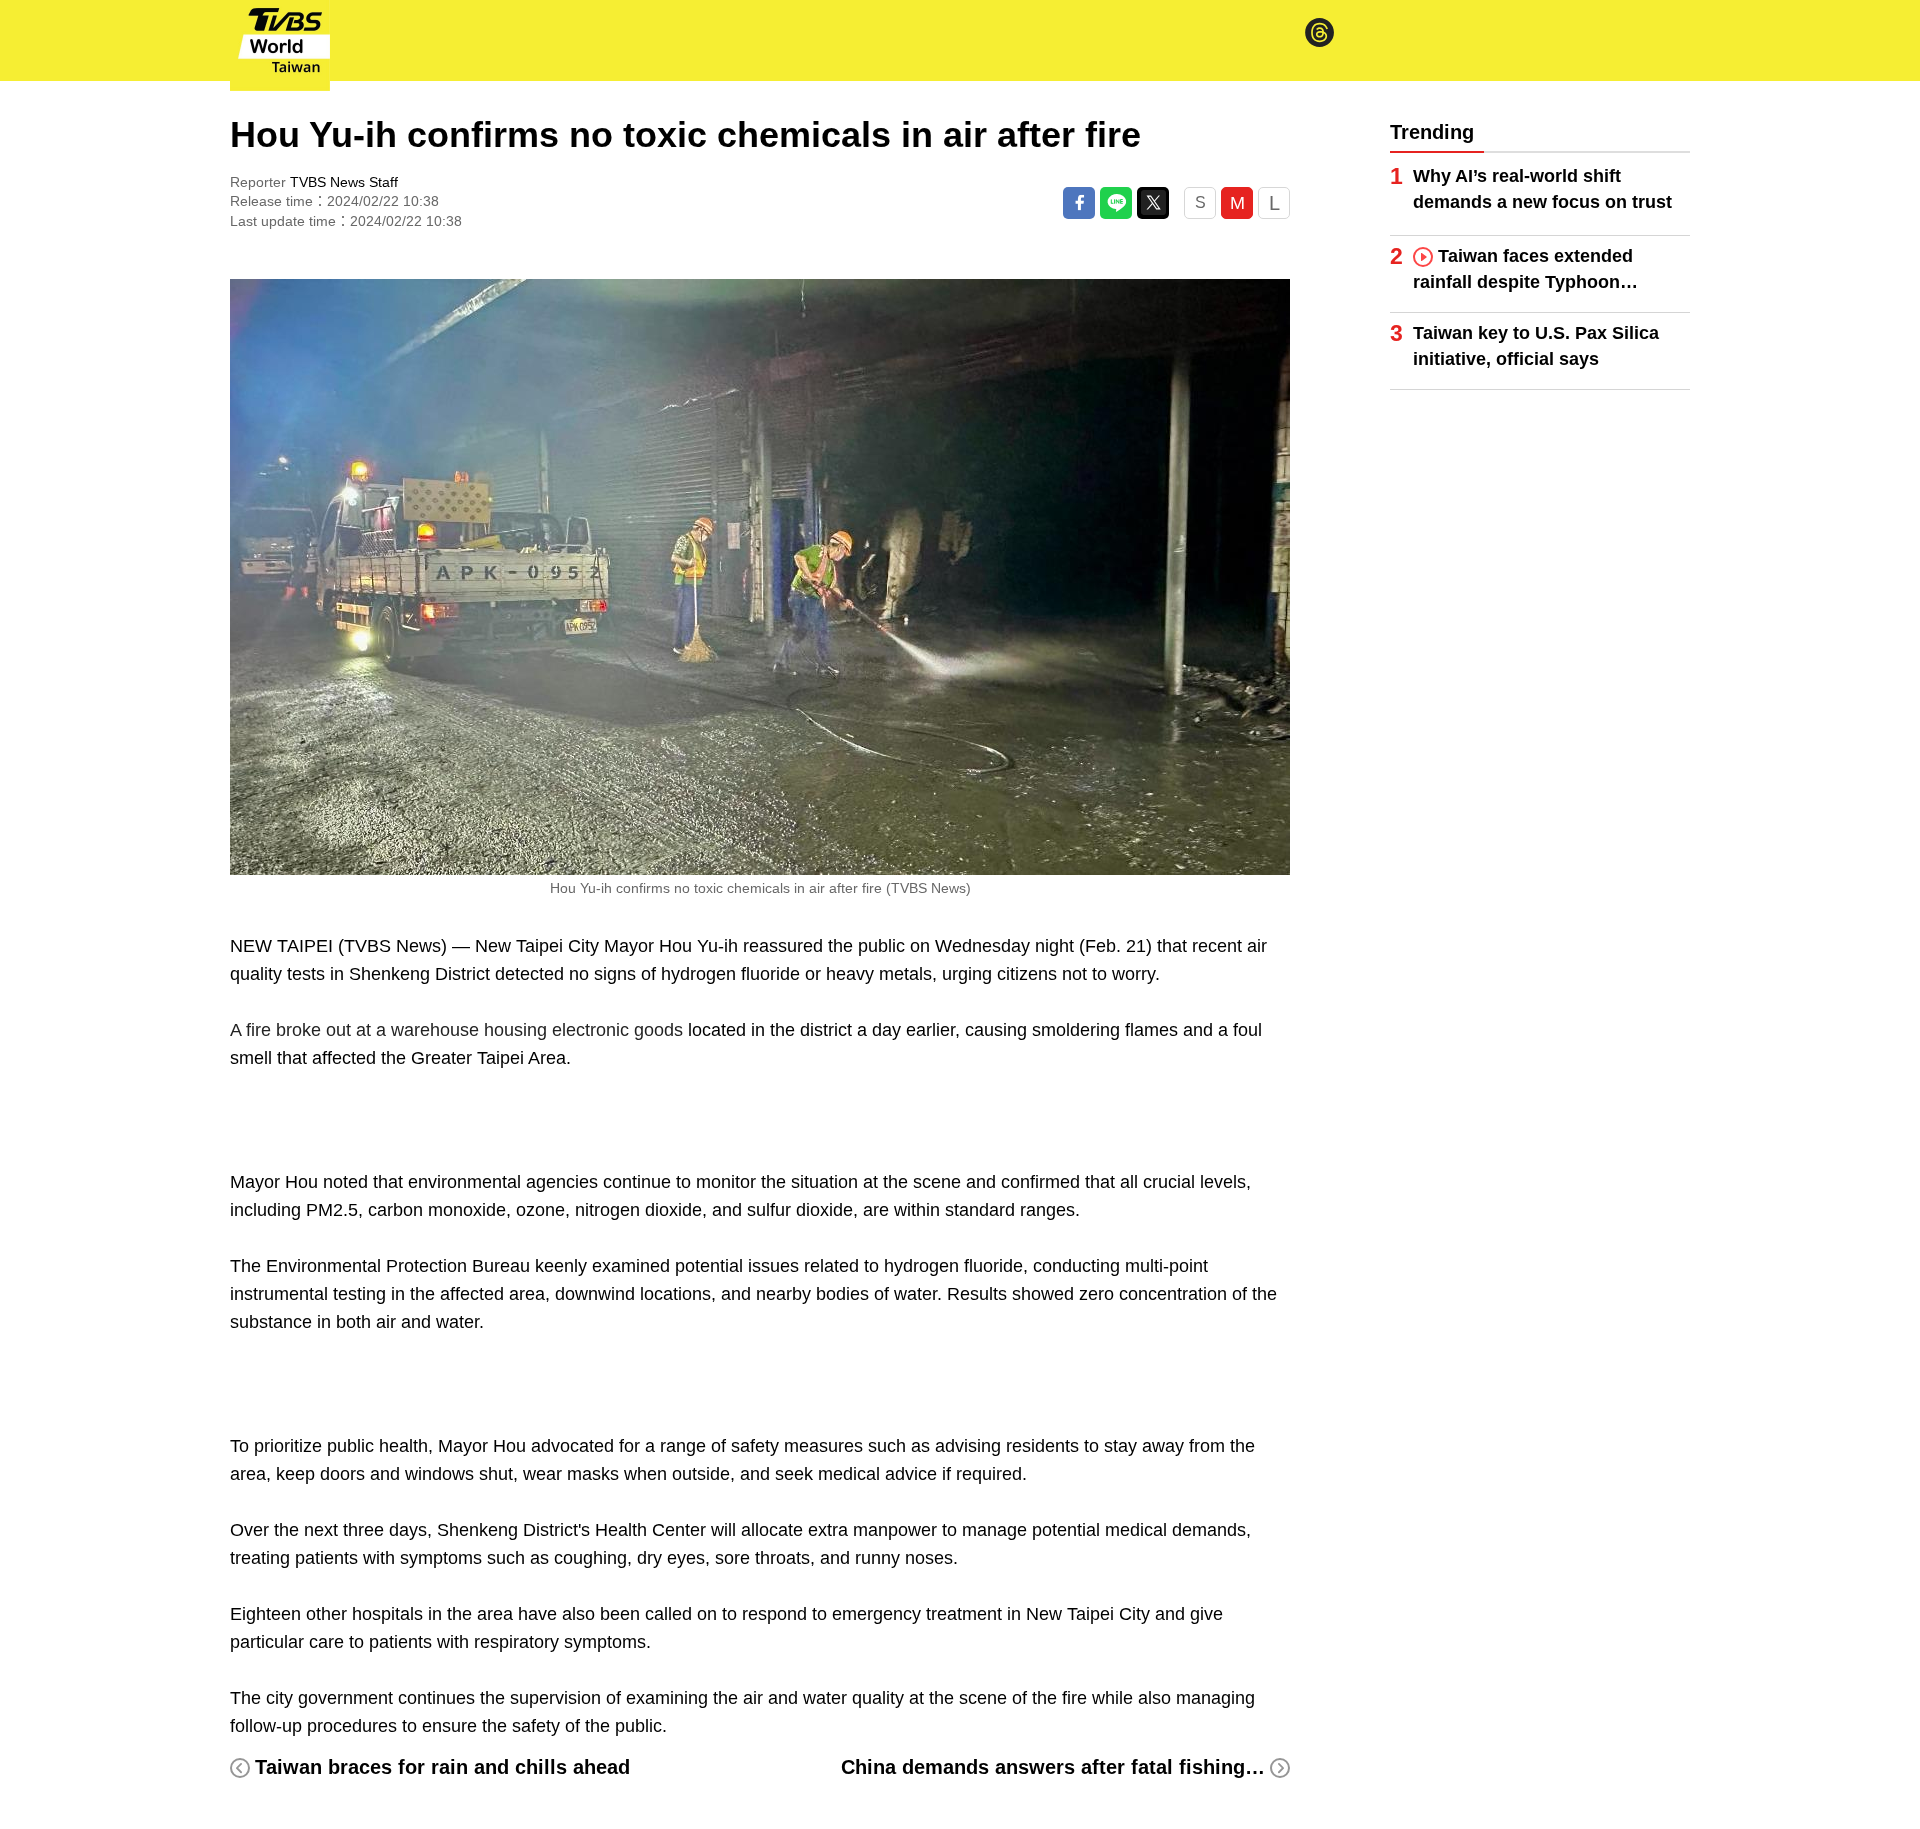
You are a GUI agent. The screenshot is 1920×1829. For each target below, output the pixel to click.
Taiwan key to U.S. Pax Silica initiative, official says (1536, 346)
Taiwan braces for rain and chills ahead (442, 1767)
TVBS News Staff (344, 182)
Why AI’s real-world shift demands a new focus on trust (1542, 189)
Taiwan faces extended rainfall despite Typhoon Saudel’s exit (1523, 270)
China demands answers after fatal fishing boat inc (1084, 1767)
